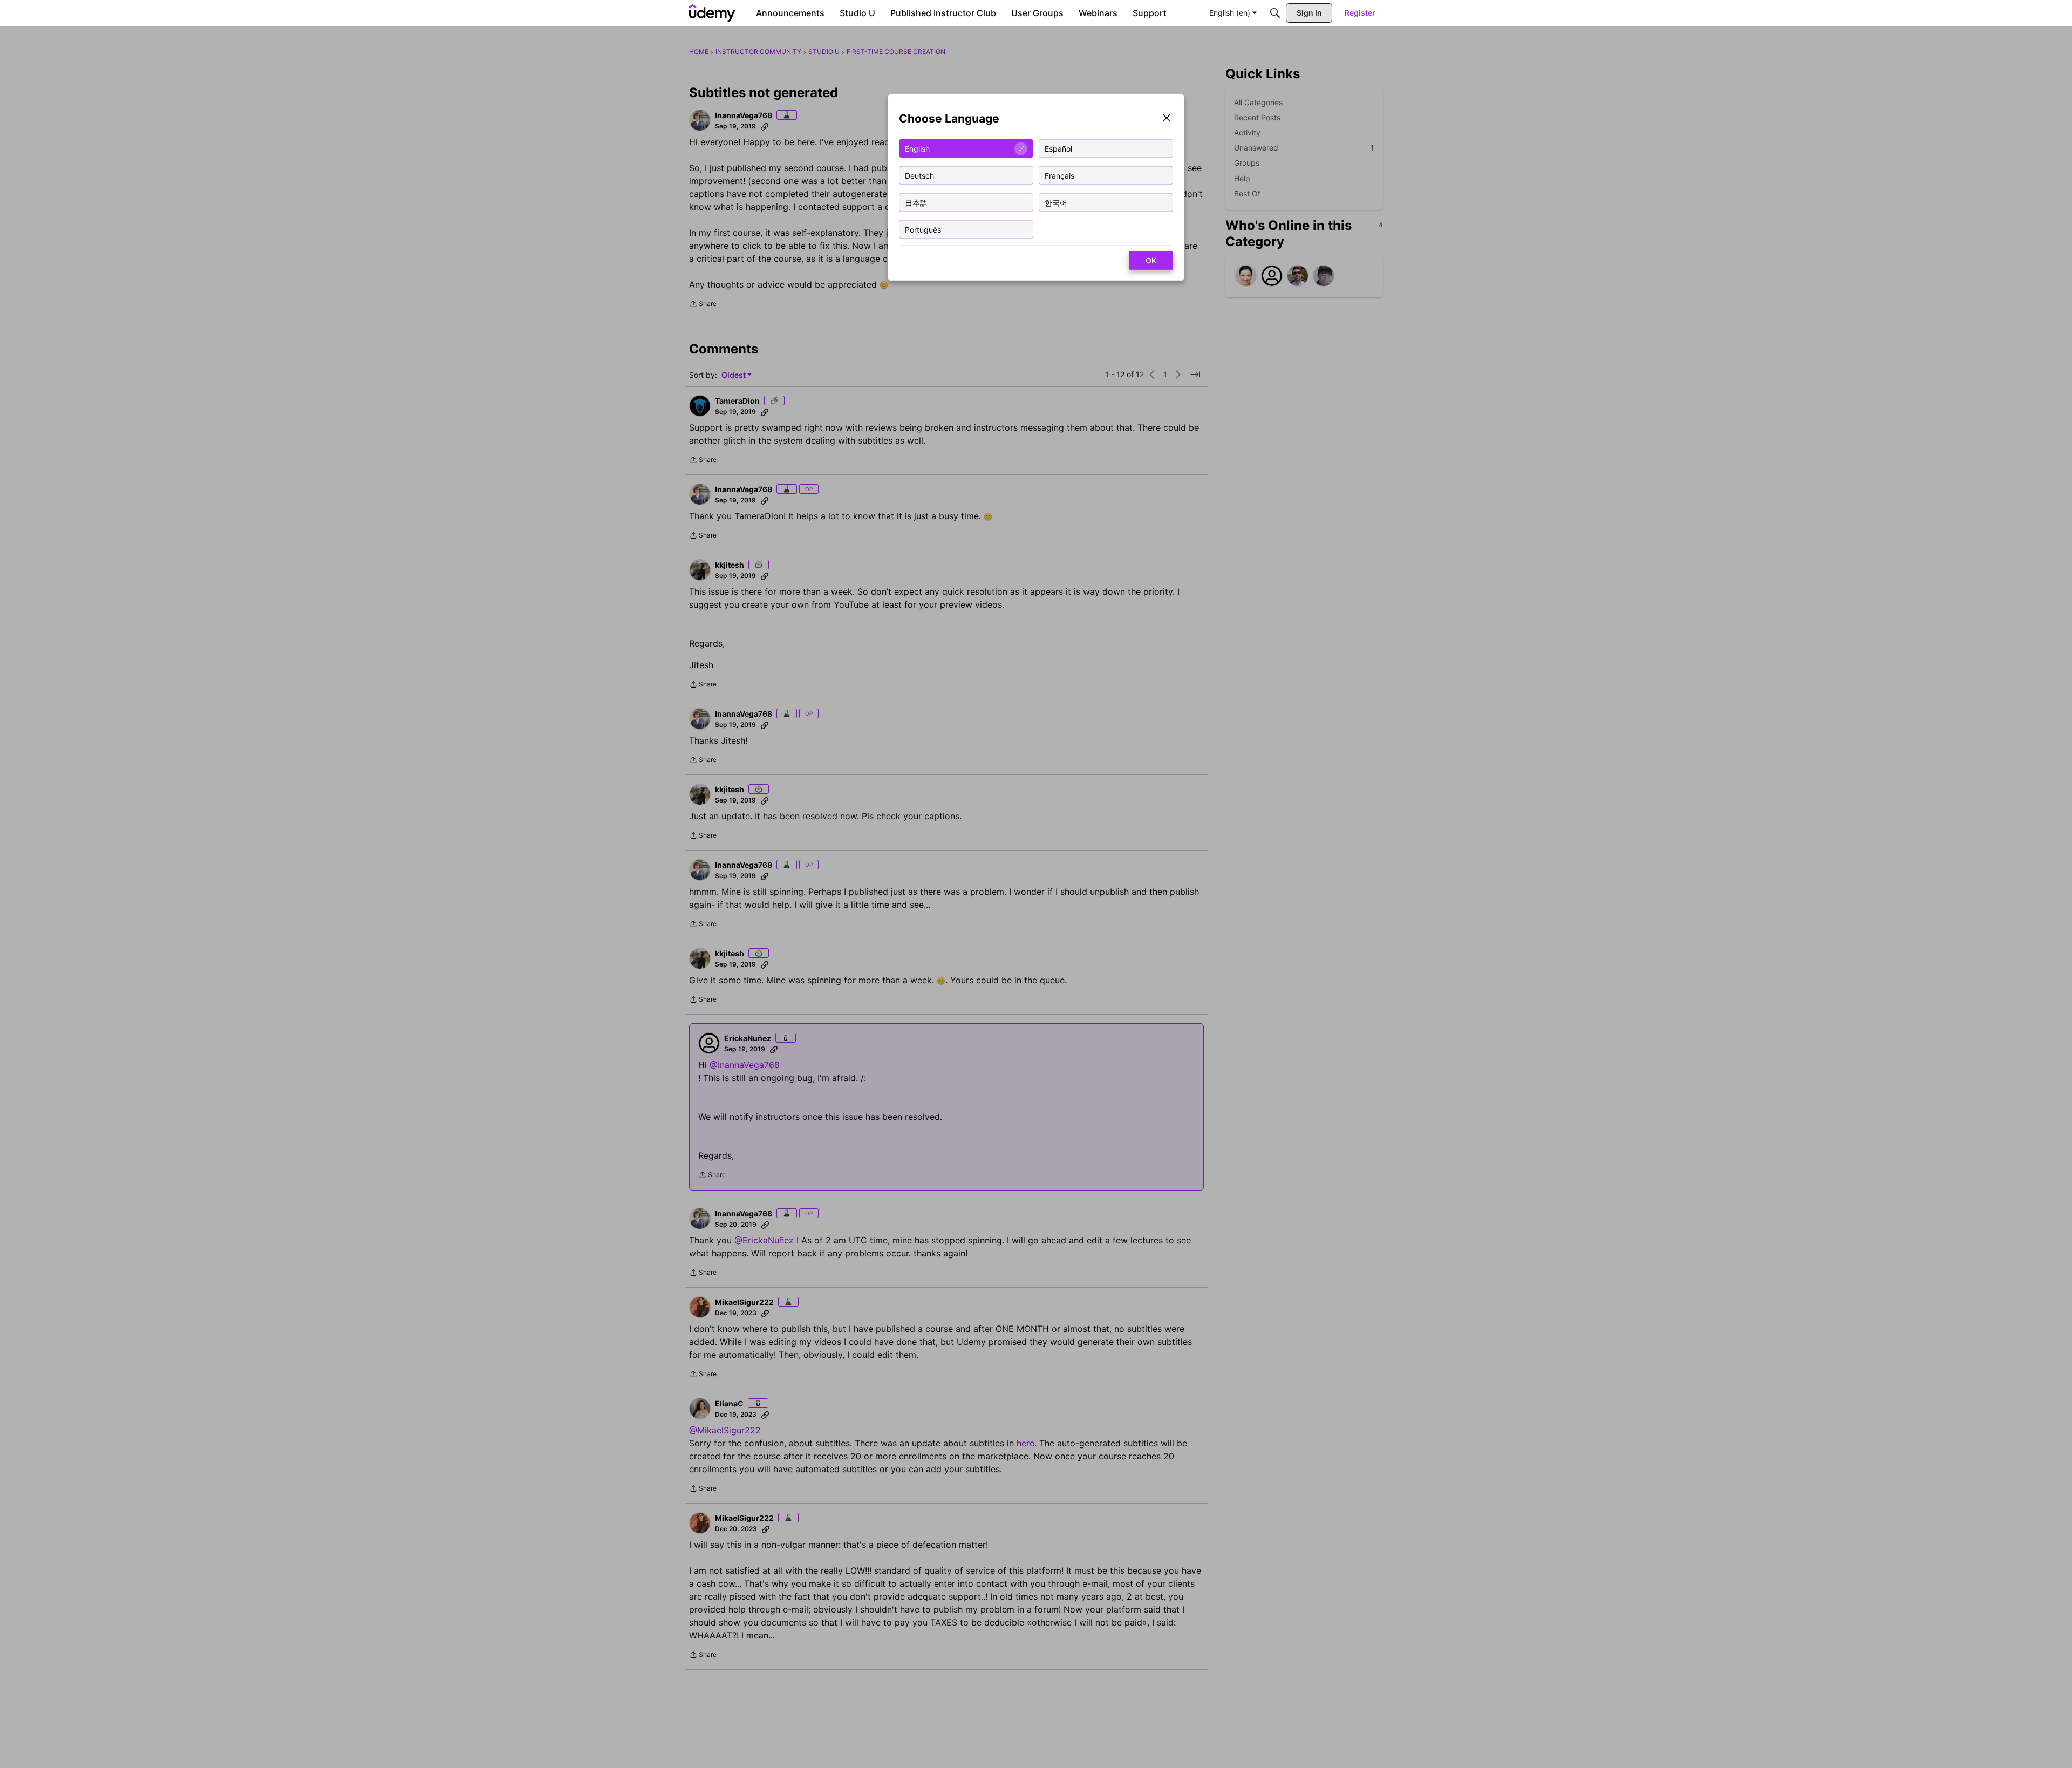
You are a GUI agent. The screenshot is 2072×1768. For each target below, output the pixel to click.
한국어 (1056, 202)
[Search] (1275, 13)
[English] (712, 13)
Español (1058, 148)
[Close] (1167, 119)
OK (1151, 260)
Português (923, 229)
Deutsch (919, 175)
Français (1059, 175)
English (917, 148)
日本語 (916, 202)
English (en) (1230, 13)
